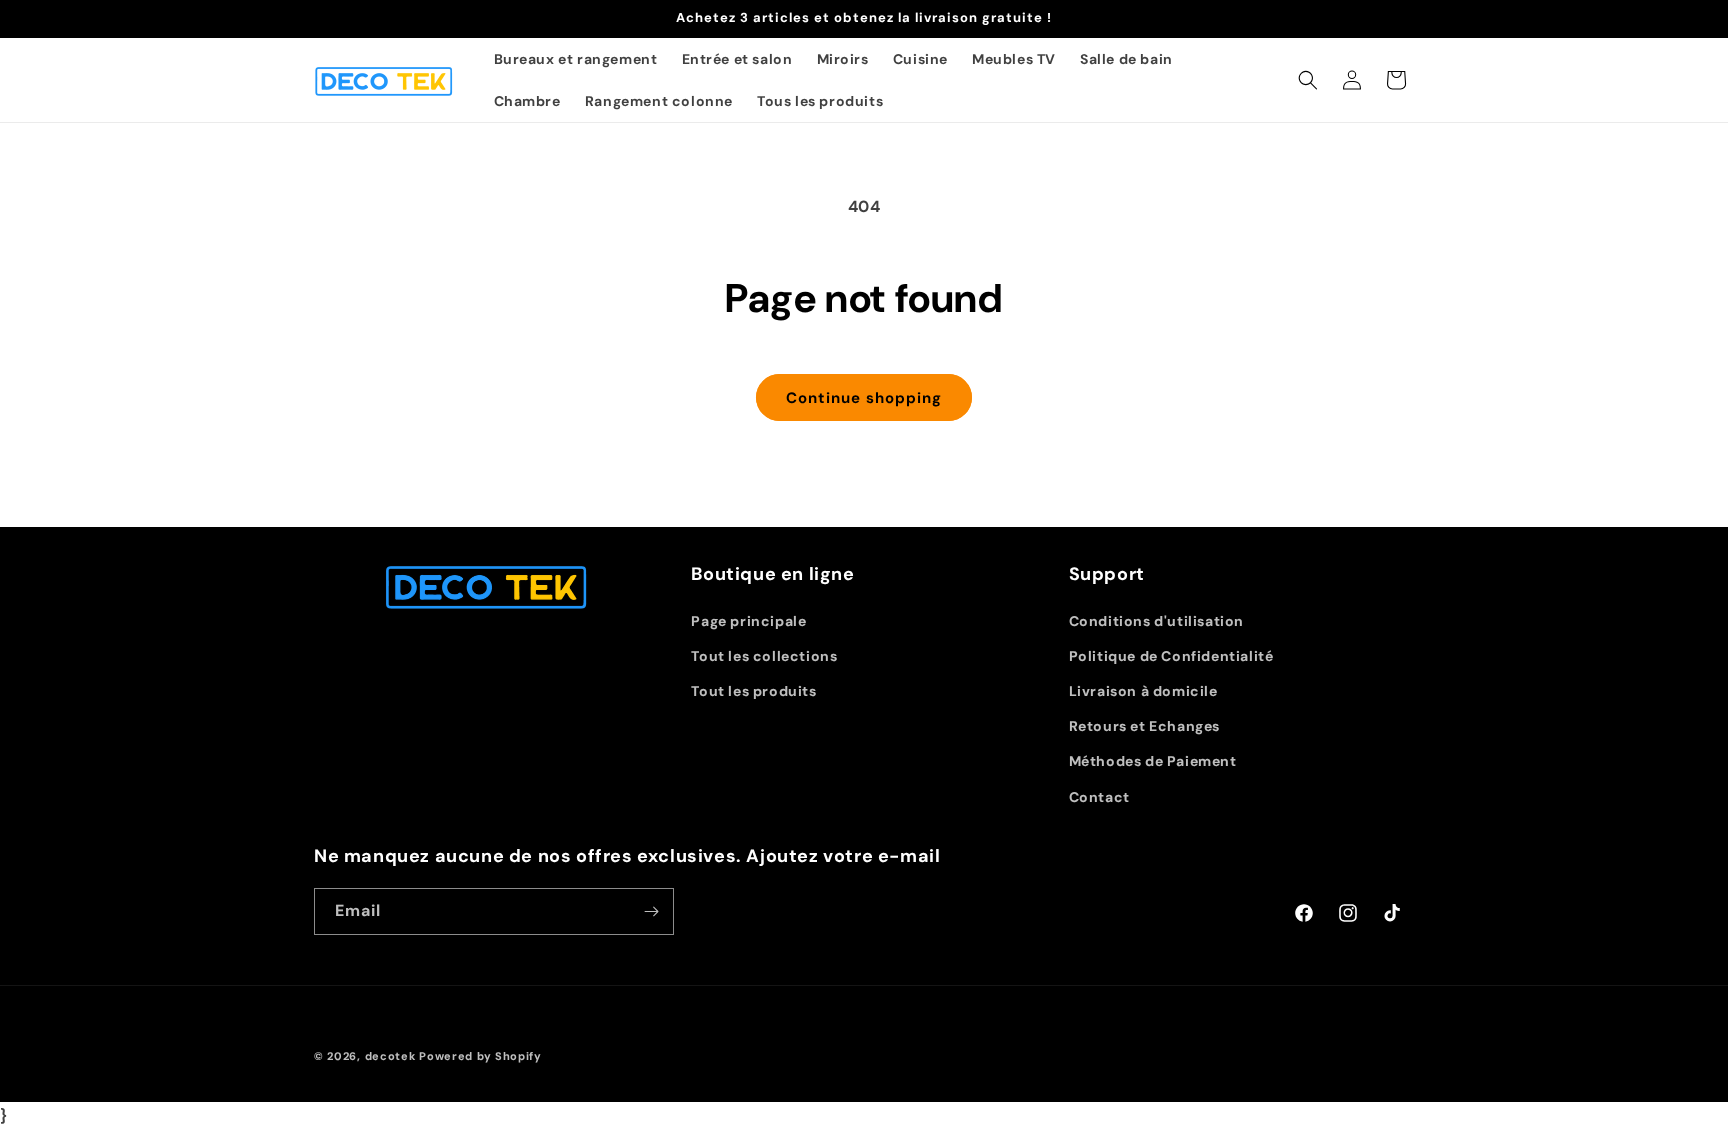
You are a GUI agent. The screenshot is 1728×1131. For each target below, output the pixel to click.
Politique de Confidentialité (1171, 656)
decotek (390, 1056)
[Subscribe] (651, 911)
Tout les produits (753, 691)
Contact (1099, 797)
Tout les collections (764, 656)
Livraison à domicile (1143, 691)
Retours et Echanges (1144, 726)
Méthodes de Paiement (1153, 761)
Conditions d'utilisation (1156, 621)
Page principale (748, 621)
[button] (1308, 80)
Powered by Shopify (480, 1056)
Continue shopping (864, 398)
